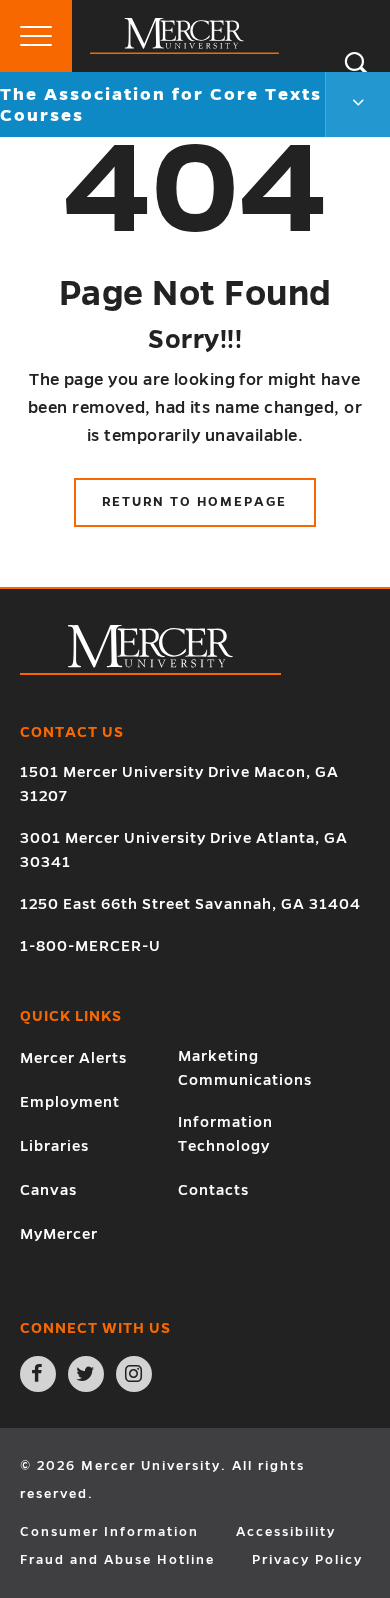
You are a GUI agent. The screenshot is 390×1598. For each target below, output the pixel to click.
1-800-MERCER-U (90, 946)
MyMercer (59, 1234)
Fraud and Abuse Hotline (117, 1560)
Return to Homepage (194, 502)
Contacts (213, 1190)
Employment (70, 1102)
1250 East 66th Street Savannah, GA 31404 (190, 904)
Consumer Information (109, 1532)
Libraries (54, 1146)
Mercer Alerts (73, 1058)
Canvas (48, 1190)
